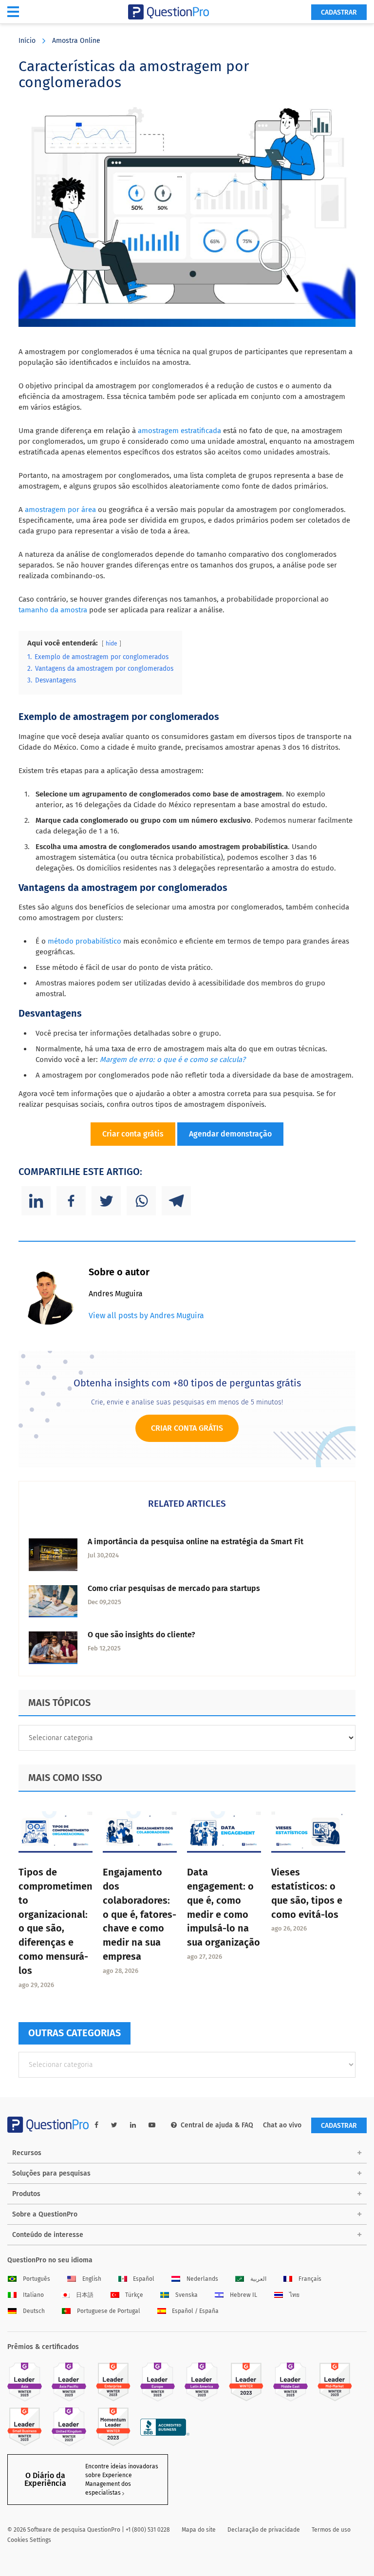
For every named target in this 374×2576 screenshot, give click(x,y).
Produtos (26, 2194)
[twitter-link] (114, 2125)
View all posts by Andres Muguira (146, 1316)
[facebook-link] (96, 2125)
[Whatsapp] (141, 1201)
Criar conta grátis (133, 1134)
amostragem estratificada (179, 431)
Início (27, 41)
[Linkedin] (36, 1201)
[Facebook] (71, 1201)
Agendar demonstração (230, 1134)
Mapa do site (199, 2530)
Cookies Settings (29, 2540)
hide (112, 644)
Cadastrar (339, 12)
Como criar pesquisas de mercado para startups (174, 1588)
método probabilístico (84, 941)
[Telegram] (176, 1201)
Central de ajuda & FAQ (217, 2125)
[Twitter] (106, 1201)
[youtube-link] (152, 2125)
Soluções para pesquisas (51, 2173)
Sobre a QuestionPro (45, 2214)
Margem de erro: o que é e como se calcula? (173, 1060)
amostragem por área (60, 510)
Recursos (27, 2153)
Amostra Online (76, 41)
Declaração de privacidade (264, 2530)
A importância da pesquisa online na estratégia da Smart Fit (196, 1542)
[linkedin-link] (133, 2125)
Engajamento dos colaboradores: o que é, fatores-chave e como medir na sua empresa (140, 1914)
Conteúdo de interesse (48, 2235)
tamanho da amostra (53, 610)
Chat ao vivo (282, 2125)
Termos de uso (331, 2530)
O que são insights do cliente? (141, 1635)
